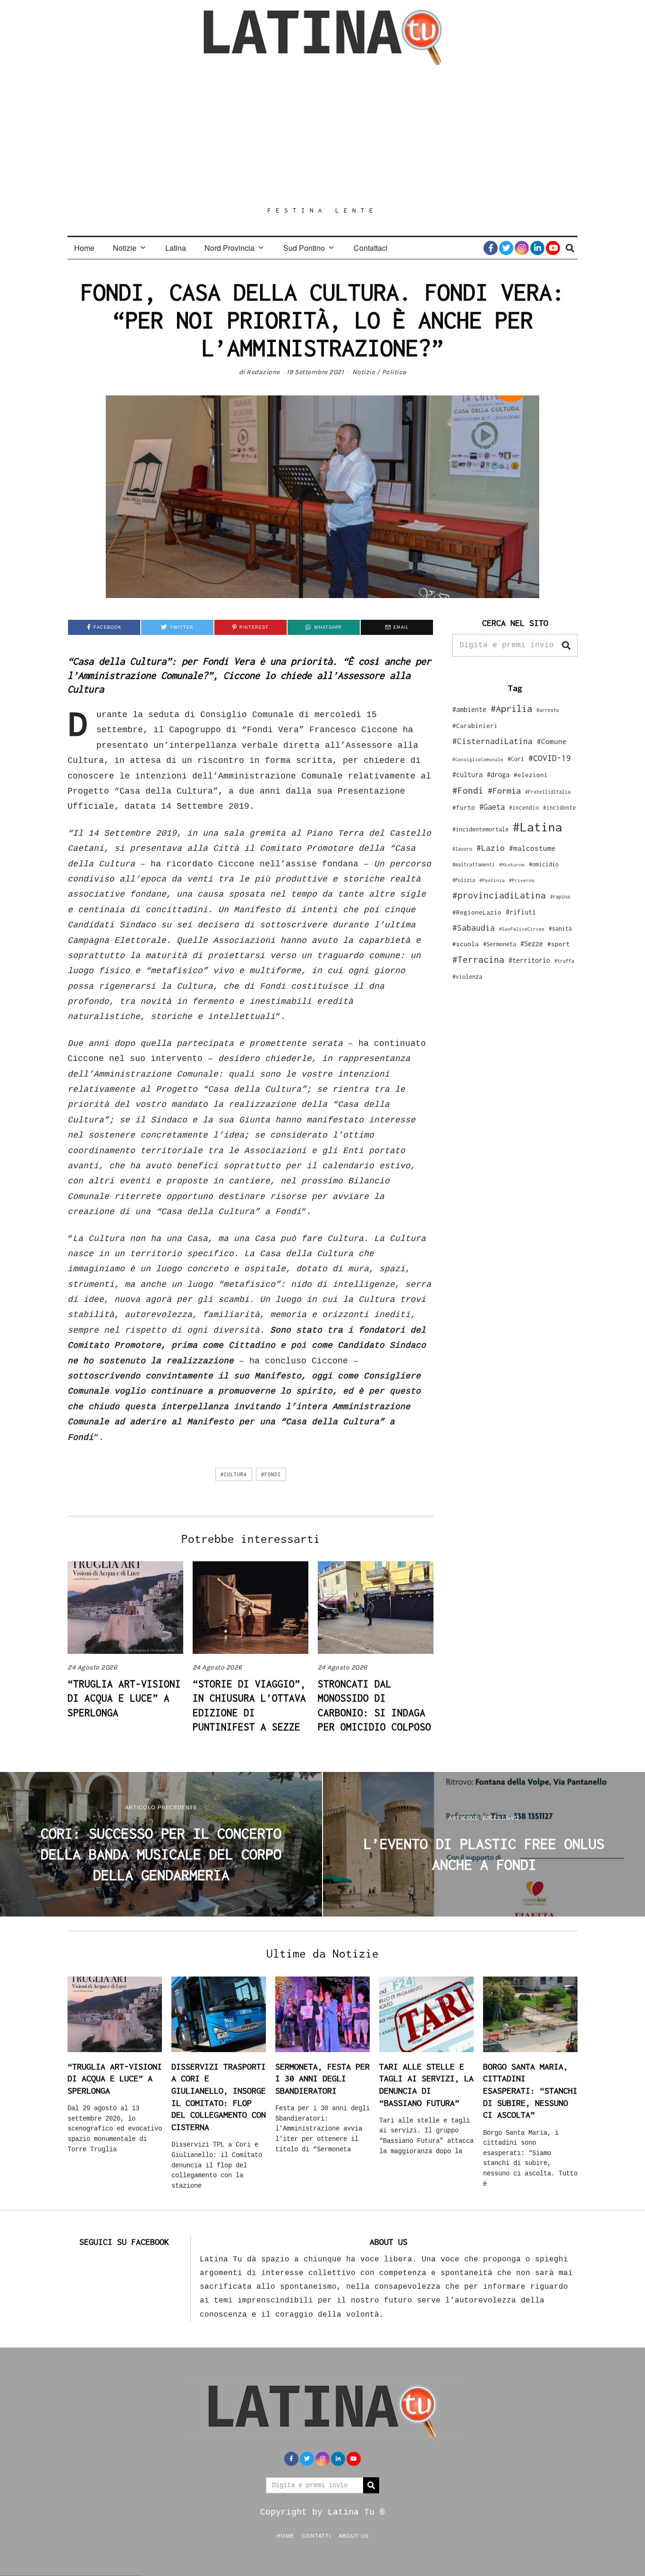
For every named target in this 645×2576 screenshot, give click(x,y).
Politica (394, 372)
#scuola (466, 944)
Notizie (125, 248)
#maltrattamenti (474, 864)
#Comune (552, 741)
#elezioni (531, 775)
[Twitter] (506, 248)
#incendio (524, 808)
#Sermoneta (500, 944)
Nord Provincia (229, 248)
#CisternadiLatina (492, 741)
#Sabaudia (474, 928)
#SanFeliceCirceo (522, 929)
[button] (566, 645)
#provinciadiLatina (499, 895)
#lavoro (462, 849)
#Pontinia (492, 880)
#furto (464, 807)
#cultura (234, 1474)
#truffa (564, 961)
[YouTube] (553, 248)
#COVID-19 (550, 758)
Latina (176, 248)
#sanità (560, 929)
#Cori (516, 759)
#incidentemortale (480, 829)
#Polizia (464, 880)
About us (354, 2535)
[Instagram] (522, 248)
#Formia (504, 791)
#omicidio (544, 864)
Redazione (263, 372)
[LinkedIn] (537, 248)
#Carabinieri (475, 726)
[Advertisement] (322, 136)
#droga (498, 775)
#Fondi (271, 1474)
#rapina (560, 897)
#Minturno (512, 864)
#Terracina (478, 959)
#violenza (467, 977)
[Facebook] (491, 248)
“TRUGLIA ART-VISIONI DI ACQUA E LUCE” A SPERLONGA (124, 1698)
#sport (559, 944)
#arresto (548, 710)
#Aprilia (511, 708)
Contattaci (371, 248)
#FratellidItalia (548, 792)
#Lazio (491, 848)
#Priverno (522, 880)
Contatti (316, 2535)
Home (84, 248)
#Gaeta (492, 807)
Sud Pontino (304, 248)
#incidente (560, 808)
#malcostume (532, 848)
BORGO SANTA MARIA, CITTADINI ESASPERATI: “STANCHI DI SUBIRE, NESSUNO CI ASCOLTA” (530, 2091)
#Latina (538, 827)
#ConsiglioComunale (478, 759)
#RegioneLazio (477, 912)
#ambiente (469, 709)
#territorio (529, 960)
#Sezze (532, 944)
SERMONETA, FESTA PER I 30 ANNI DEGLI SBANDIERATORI (322, 2079)
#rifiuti (521, 912)
